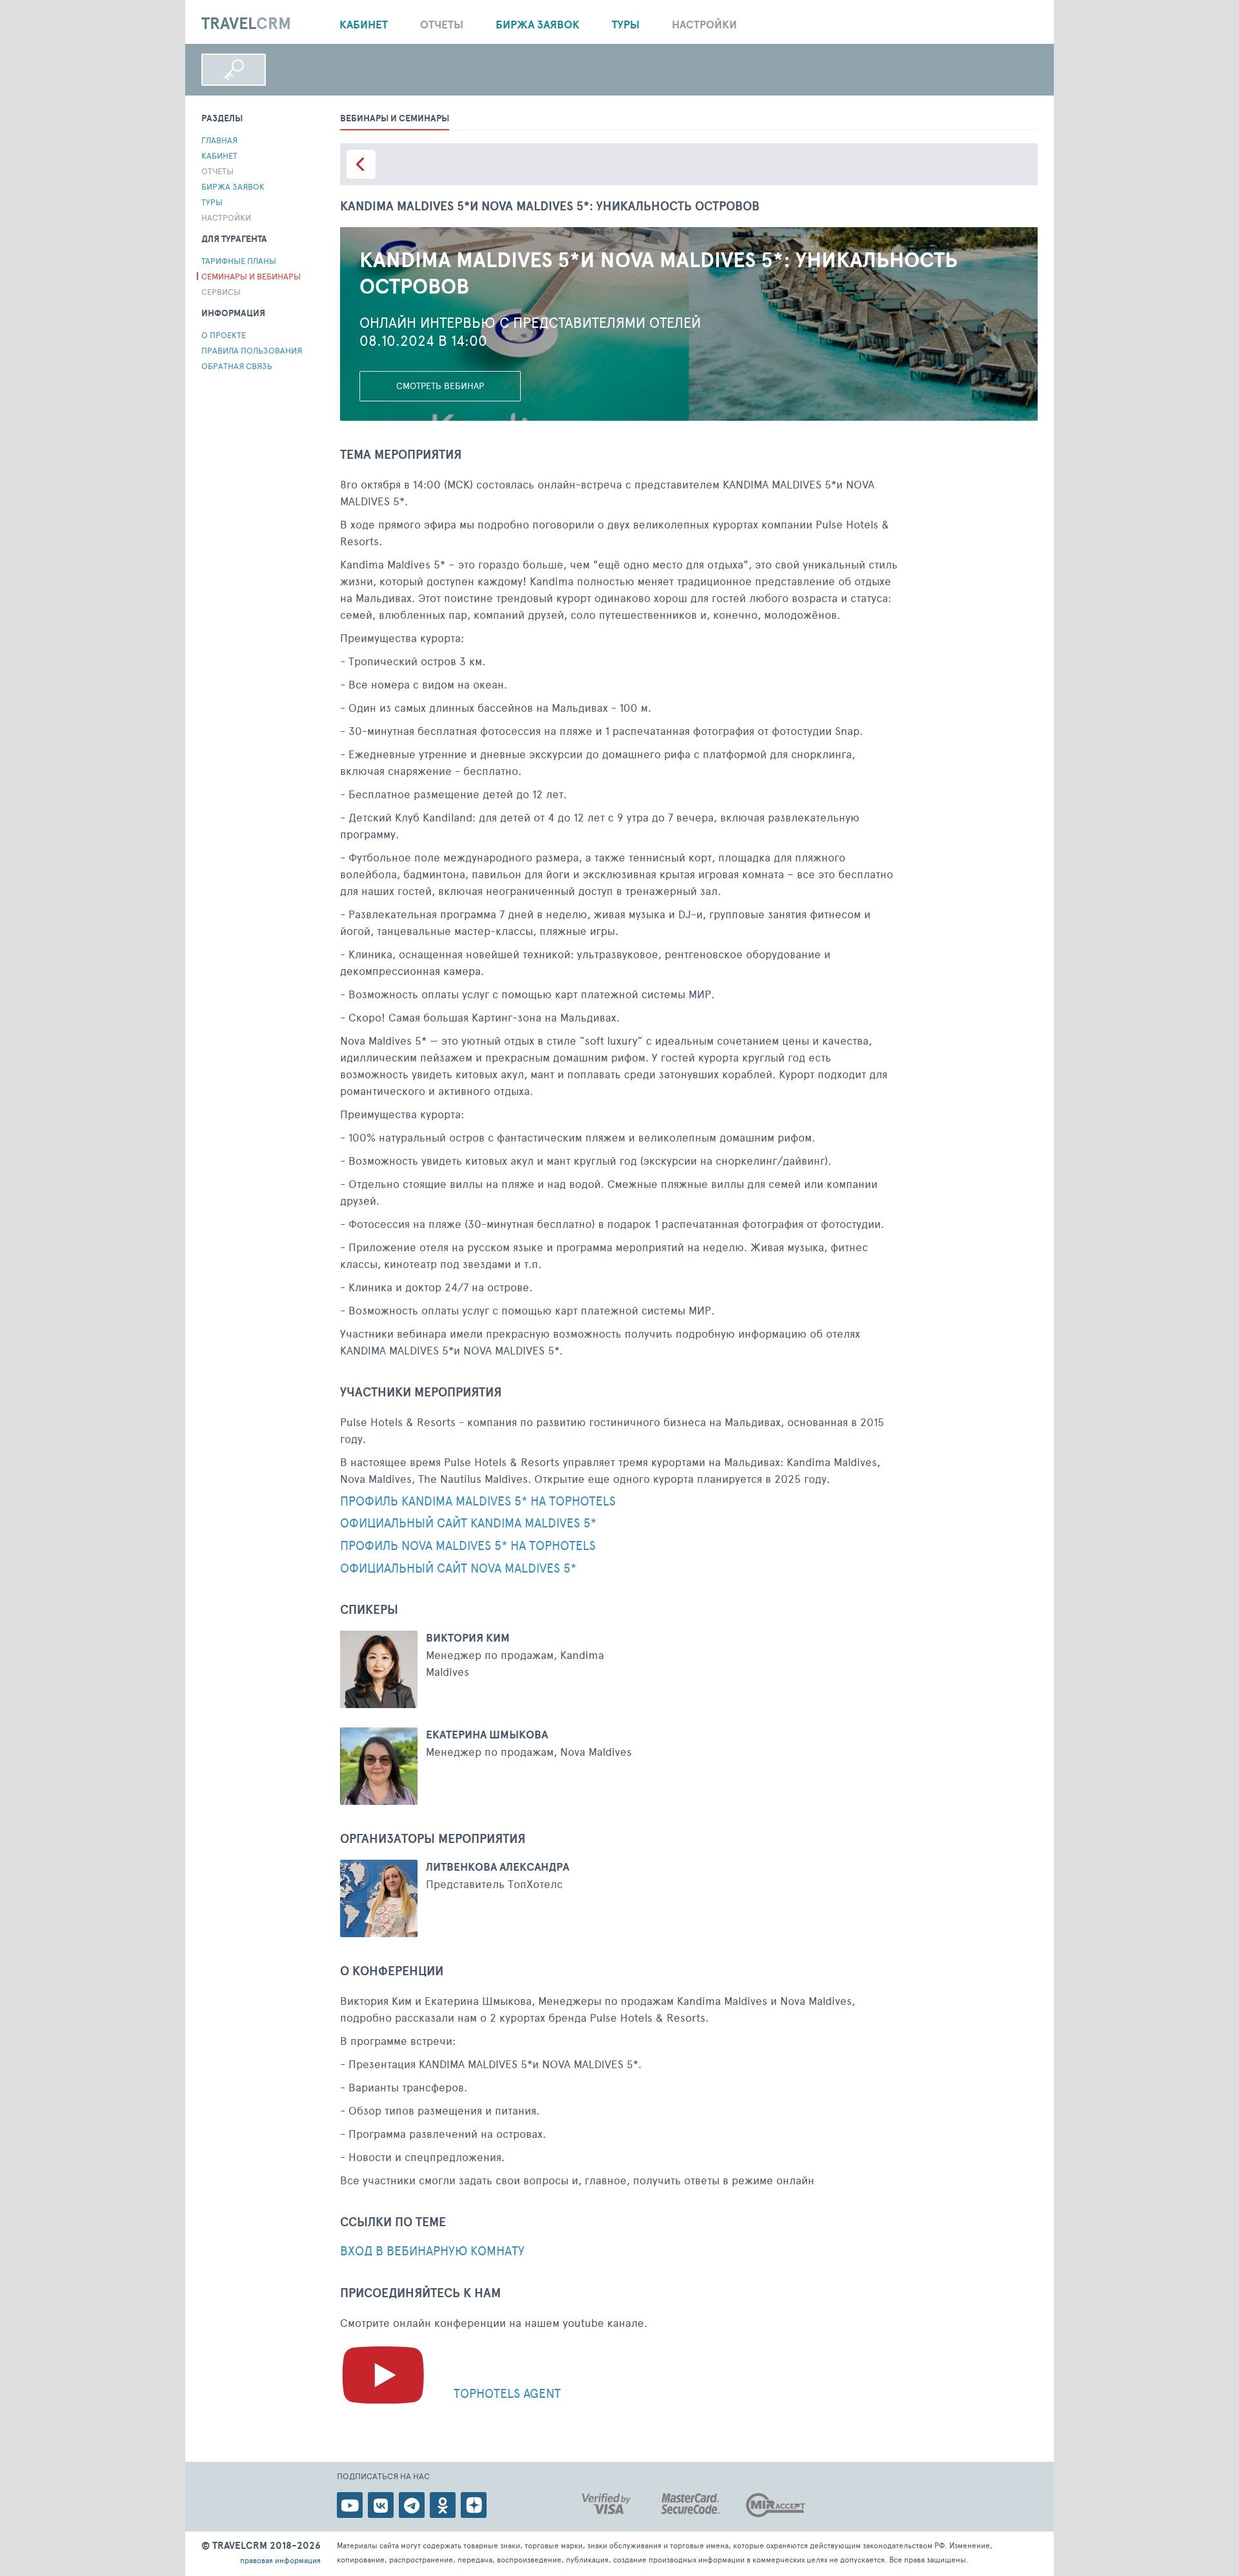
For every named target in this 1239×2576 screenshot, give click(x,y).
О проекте (224, 335)
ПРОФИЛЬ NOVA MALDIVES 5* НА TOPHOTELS (468, 1546)
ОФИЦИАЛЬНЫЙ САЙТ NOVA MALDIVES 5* (458, 1568)
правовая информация (280, 2560)
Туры (626, 24)
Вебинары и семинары (395, 118)
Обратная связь (237, 366)
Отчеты (442, 24)
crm (246, 24)
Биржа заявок (538, 24)
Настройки (704, 24)
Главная (219, 140)
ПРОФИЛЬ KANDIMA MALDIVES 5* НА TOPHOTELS (478, 1501)
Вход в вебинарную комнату (432, 2251)
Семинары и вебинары (251, 276)
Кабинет (364, 24)
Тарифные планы (239, 261)
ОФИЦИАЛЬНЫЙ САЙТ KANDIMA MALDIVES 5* (468, 1523)
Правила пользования (252, 350)
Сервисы (221, 292)
